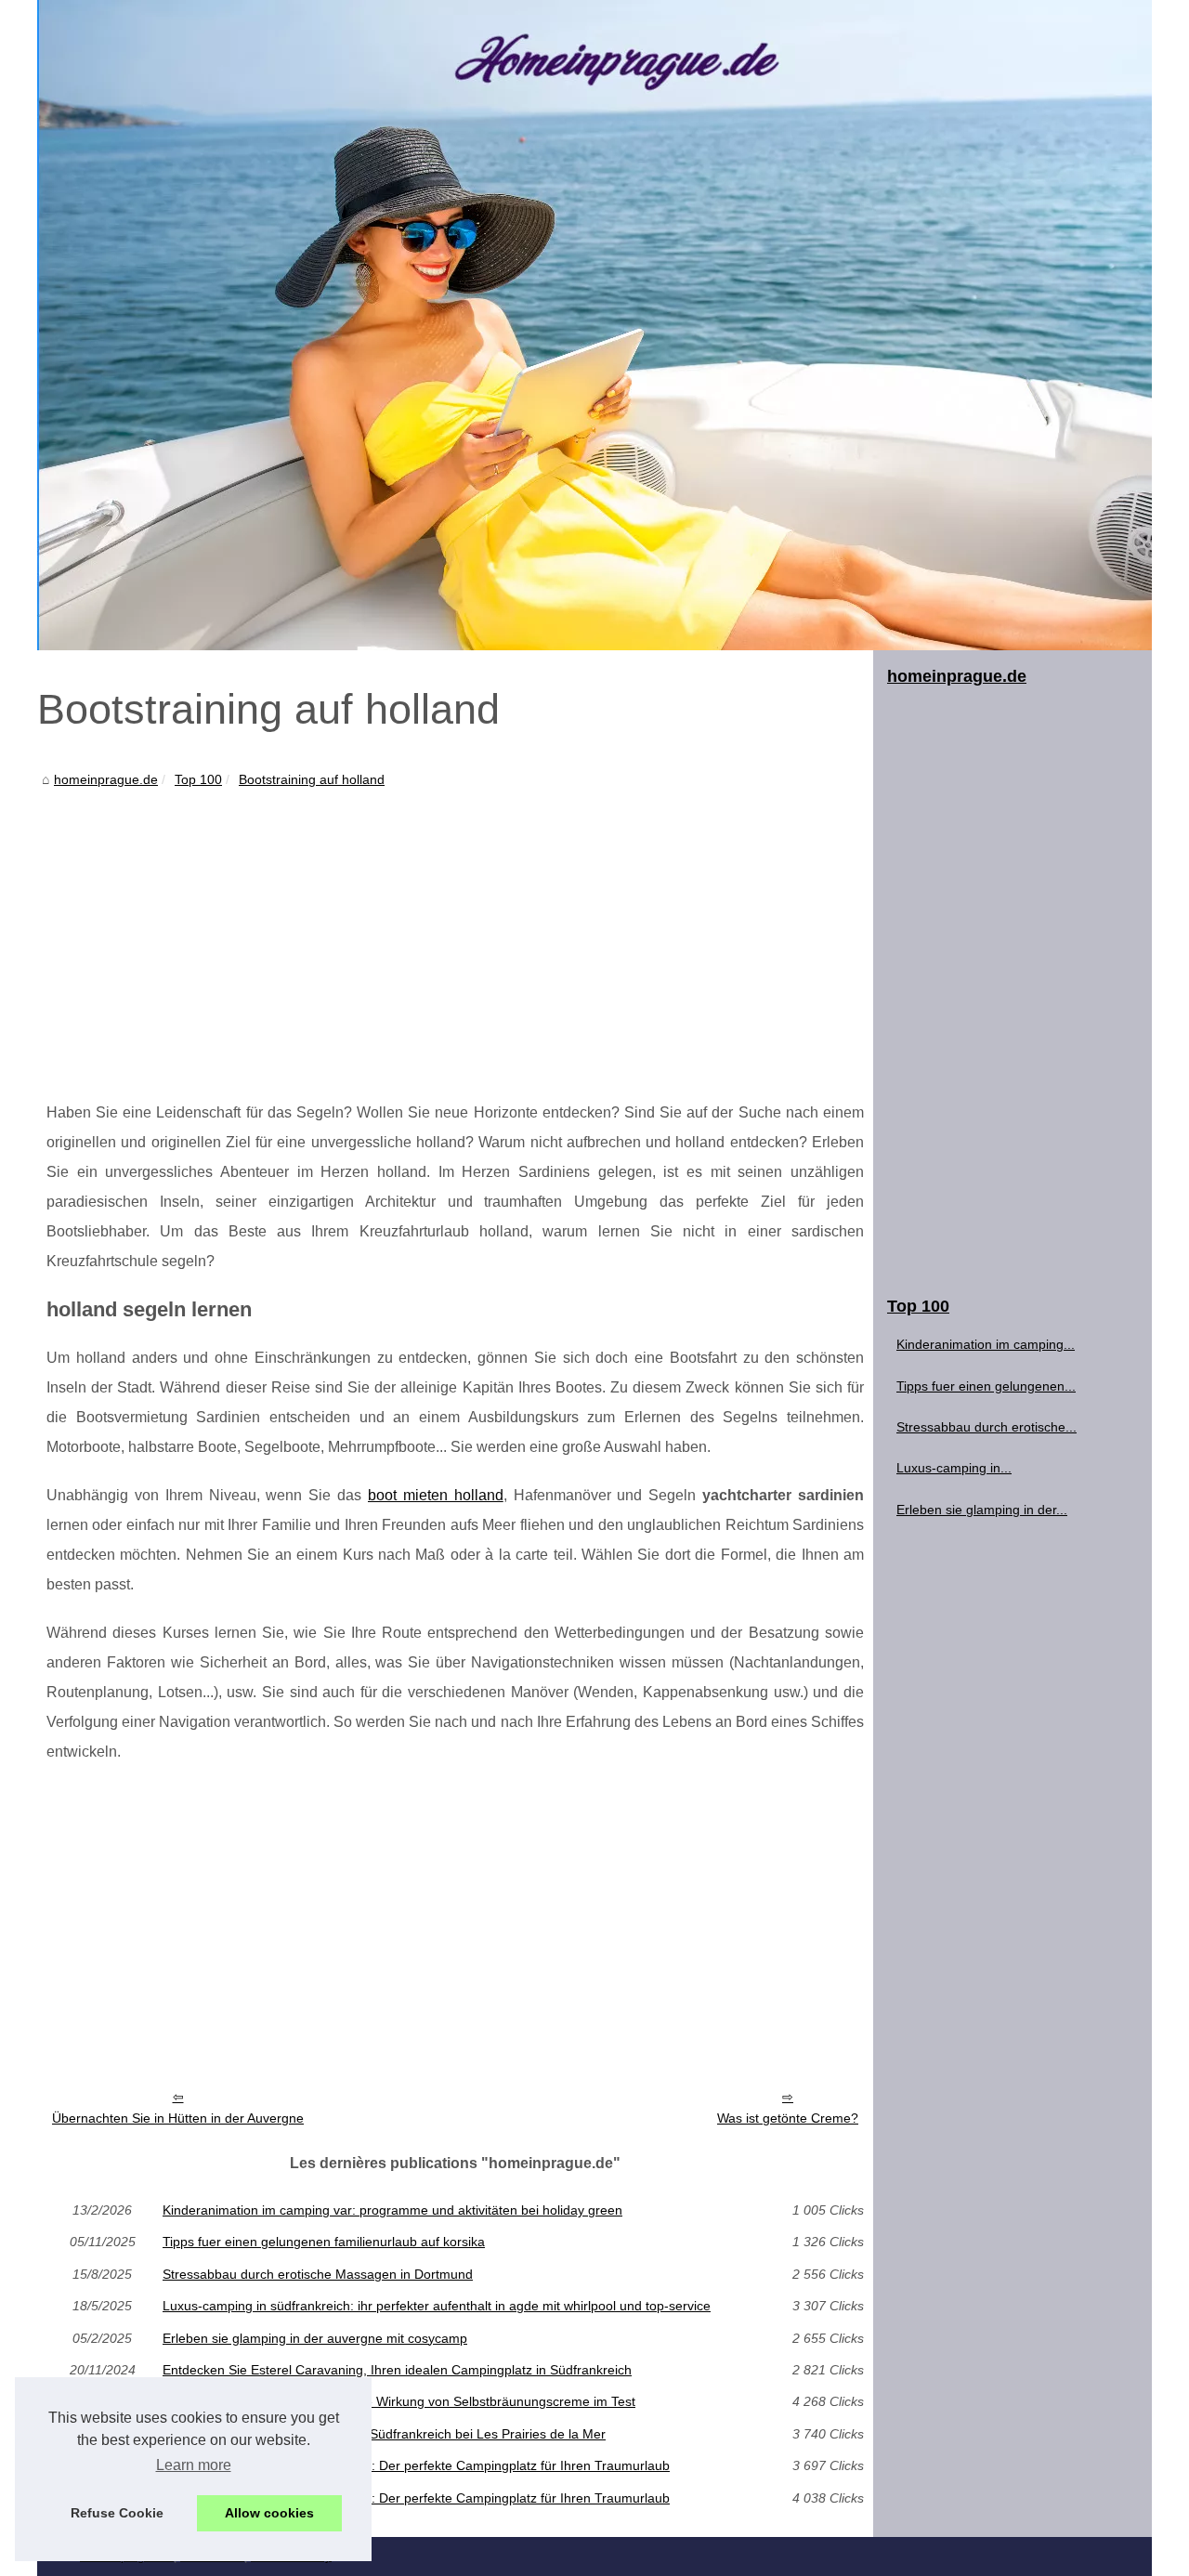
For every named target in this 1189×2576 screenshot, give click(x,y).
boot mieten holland (436, 1495)
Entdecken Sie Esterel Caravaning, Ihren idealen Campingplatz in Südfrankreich (397, 2370)
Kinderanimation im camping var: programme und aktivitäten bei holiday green (392, 2210)
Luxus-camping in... (954, 1468)
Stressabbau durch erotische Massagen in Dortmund (318, 2274)
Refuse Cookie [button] (117, 2513)
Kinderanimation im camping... (986, 1344)
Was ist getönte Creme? (788, 2118)
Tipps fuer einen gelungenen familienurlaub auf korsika (324, 2242)
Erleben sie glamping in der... (982, 1510)
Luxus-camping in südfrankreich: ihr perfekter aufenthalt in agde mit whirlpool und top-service (437, 2306)
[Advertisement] (455, 931)
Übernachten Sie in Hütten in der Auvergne (178, 2118)
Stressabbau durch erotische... (986, 1427)
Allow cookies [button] (269, 2513)
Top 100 (198, 779)
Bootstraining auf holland (312, 779)
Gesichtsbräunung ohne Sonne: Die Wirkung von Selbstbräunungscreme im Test (399, 2401)
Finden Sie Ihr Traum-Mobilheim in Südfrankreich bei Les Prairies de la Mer (384, 2434)
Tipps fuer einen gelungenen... (986, 1386)
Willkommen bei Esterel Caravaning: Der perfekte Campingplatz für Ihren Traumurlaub (416, 2465)
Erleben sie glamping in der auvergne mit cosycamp (315, 2338)
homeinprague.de (106, 779)
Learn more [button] (194, 2465)
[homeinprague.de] (594, 325)
